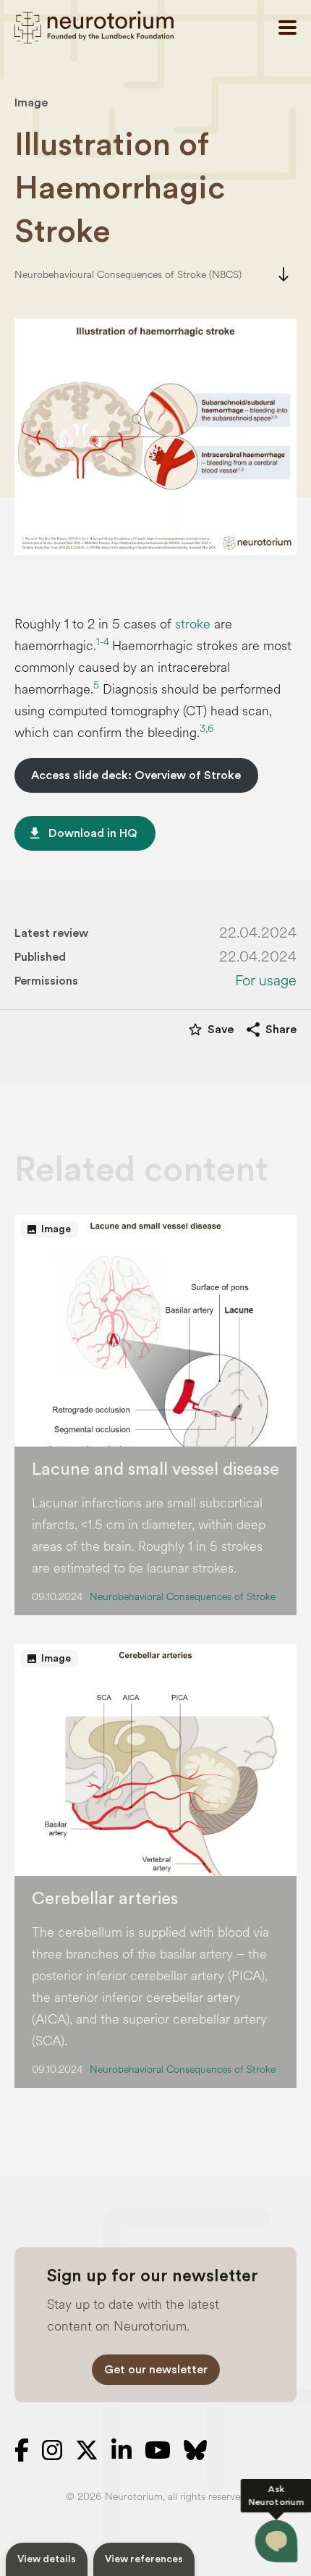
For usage (266, 981)
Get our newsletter (156, 2370)
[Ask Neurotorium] (276, 2541)
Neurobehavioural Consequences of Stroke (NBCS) (128, 275)
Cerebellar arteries (105, 1899)
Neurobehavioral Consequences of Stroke (183, 1597)
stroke (193, 624)
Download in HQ (82, 833)
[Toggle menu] (287, 28)
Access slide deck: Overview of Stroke (136, 775)
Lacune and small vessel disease (155, 1470)
